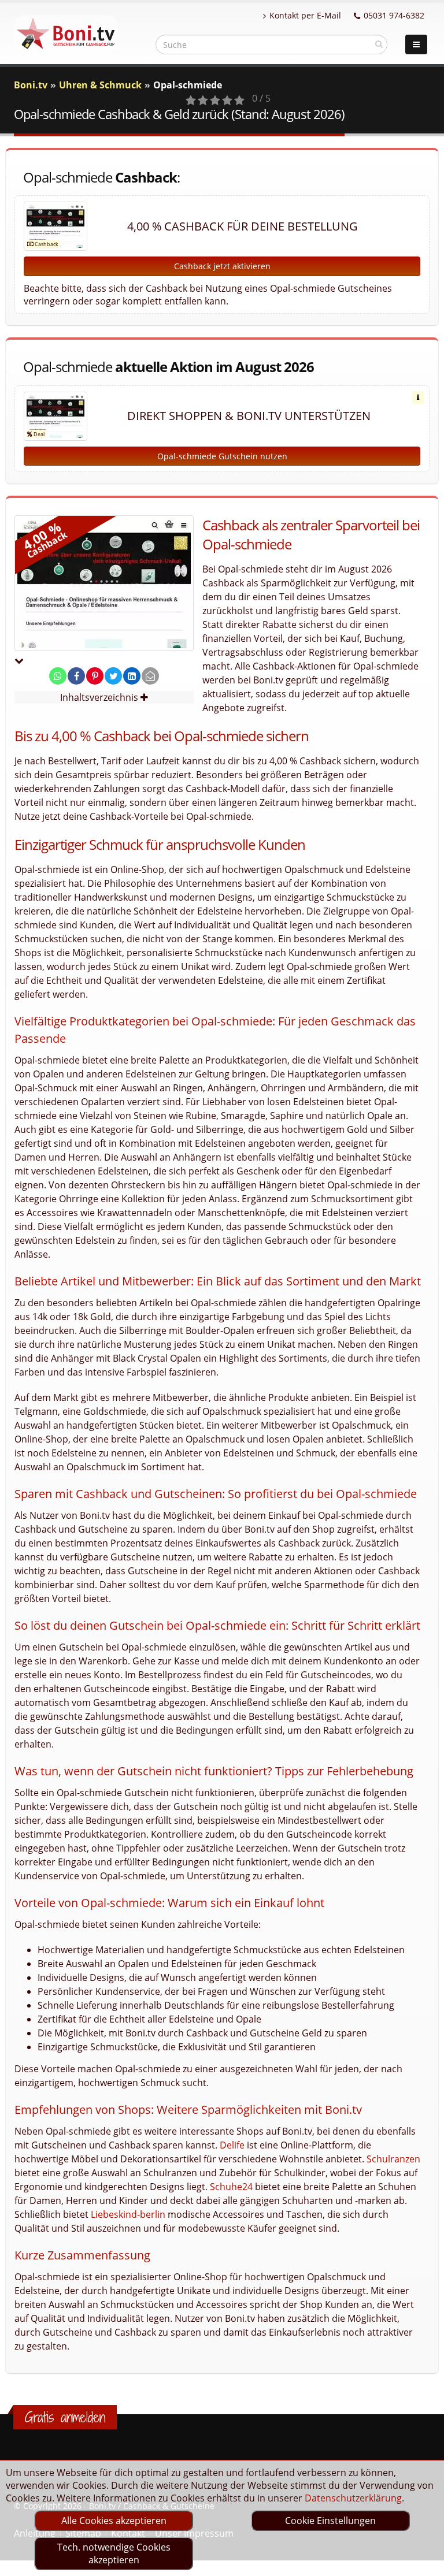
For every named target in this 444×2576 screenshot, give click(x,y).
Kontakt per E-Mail (305, 15)
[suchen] (379, 44)
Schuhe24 (231, 2187)
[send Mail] (150, 676)
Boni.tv (31, 85)
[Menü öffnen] (416, 44)
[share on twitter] (113, 676)
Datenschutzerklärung (353, 2498)
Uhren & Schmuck (100, 85)
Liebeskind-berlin (128, 2214)
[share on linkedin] (132, 676)
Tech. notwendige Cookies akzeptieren (114, 2553)
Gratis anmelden (65, 2417)
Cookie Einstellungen (330, 2521)
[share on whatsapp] (58, 676)
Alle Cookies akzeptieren (114, 2521)
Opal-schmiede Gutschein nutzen (222, 456)
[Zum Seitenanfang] (424, 2562)
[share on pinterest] (95, 676)
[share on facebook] (76, 676)
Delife (232, 2145)
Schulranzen (393, 2159)
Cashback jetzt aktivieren (222, 266)
